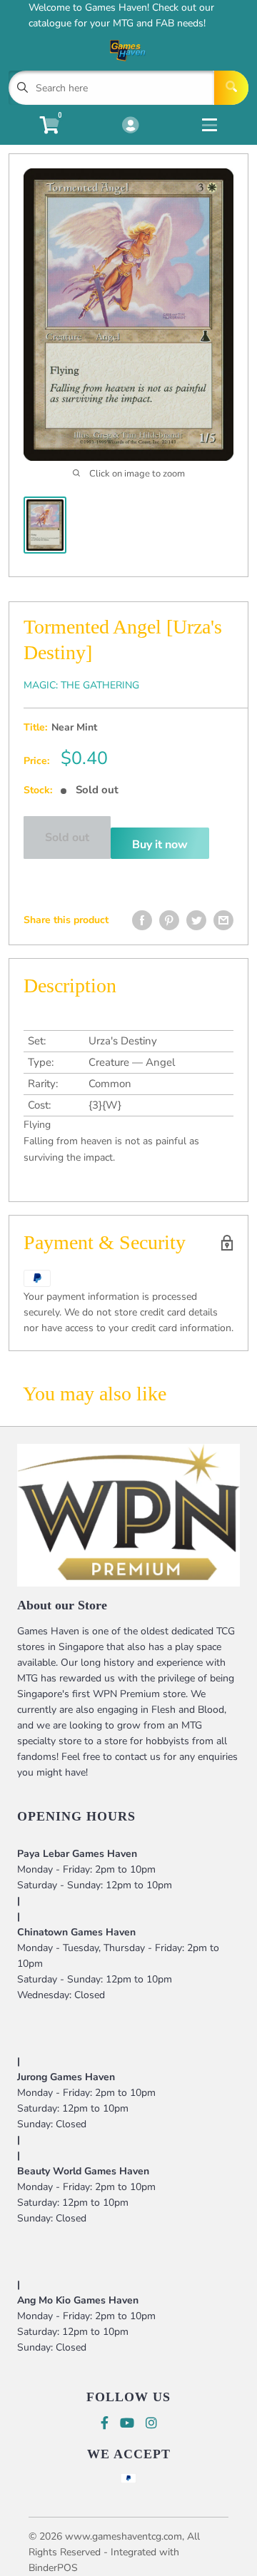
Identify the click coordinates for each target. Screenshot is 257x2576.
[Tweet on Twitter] (196, 920)
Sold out (67, 838)
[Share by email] (223, 920)
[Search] (231, 88)
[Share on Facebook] (142, 920)
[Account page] (130, 126)
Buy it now (160, 845)
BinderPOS (53, 2568)
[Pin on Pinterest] (169, 920)
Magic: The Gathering (81, 685)
